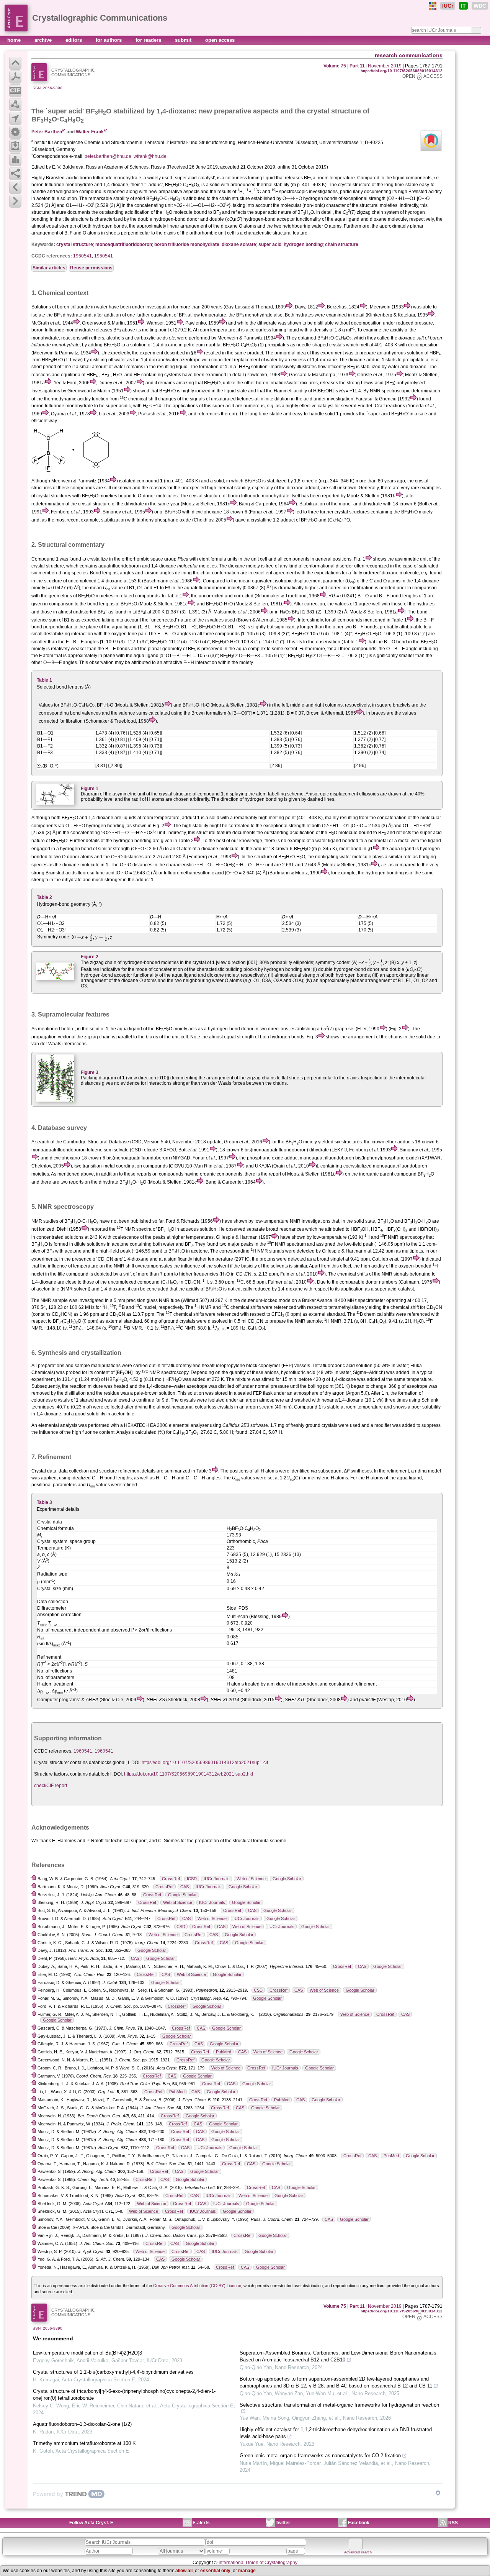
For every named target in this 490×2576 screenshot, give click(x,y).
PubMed (224, 2052)
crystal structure (75, 244)
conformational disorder (328, 566)
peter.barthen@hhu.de (108, 156)
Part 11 (357, 66)
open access (220, 40)
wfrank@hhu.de (150, 156)
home (15, 40)
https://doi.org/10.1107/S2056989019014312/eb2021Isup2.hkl (189, 1774)
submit (184, 40)
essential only (215, 2571)
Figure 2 (90, 957)
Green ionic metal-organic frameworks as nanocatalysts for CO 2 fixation (320, 2455)
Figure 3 (90, 1072)
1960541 (82, 256)
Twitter (283, 2523)
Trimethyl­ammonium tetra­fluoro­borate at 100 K (84, 2443)
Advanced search (358, 2552)
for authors (109, 40)
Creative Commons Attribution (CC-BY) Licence (197, 2286)
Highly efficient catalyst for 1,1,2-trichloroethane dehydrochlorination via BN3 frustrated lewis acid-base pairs (336, 2433)
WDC (480, 6)
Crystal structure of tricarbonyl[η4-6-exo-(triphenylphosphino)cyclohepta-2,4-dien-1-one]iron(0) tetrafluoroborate (124, 2395)
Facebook (359, 2523)
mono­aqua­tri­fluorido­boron (124, 244)
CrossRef (171, 1879)
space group (163, 559)
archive (44, 40)
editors (74, 40)
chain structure (342, 244)
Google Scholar (287, 1879)
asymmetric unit (411, 559)
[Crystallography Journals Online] (433, 6)
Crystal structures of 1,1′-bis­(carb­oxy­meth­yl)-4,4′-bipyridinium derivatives (113, 2372)
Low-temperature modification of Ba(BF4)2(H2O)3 (87, 2353)
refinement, (398, 1471)
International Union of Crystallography (258, 2563)
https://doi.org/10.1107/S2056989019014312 (402, 71)
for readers (149, 40)
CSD (181, 1927)
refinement (129, 1471)
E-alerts (201, 2523)
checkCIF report (51, 1786)
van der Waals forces (223, 1083)
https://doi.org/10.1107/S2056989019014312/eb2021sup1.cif (205, 1763)
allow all (184, 2571)
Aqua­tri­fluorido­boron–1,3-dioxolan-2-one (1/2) (82, 2424)
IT (463, 6)
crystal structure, (48, 566)
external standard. (327, 1314)
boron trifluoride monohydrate (187, 244)
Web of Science (251, 1879)
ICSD (192, 1879)
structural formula (251, 1841)
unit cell (226, 233)
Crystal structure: (51, 1763)
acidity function (93, 399)
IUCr (448, 6)
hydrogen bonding (303, 244)
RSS (453, 2523)
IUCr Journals (217, 1879)
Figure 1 (90, 789)
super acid (270, 244)
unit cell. (180, 1037)
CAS (185, 1887)
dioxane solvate (239, 244)
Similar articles (49, 268)
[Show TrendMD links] (438, 2493)
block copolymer (263, 1366)
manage (247, 2571)
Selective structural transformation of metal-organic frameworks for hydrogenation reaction (339, 2405)
